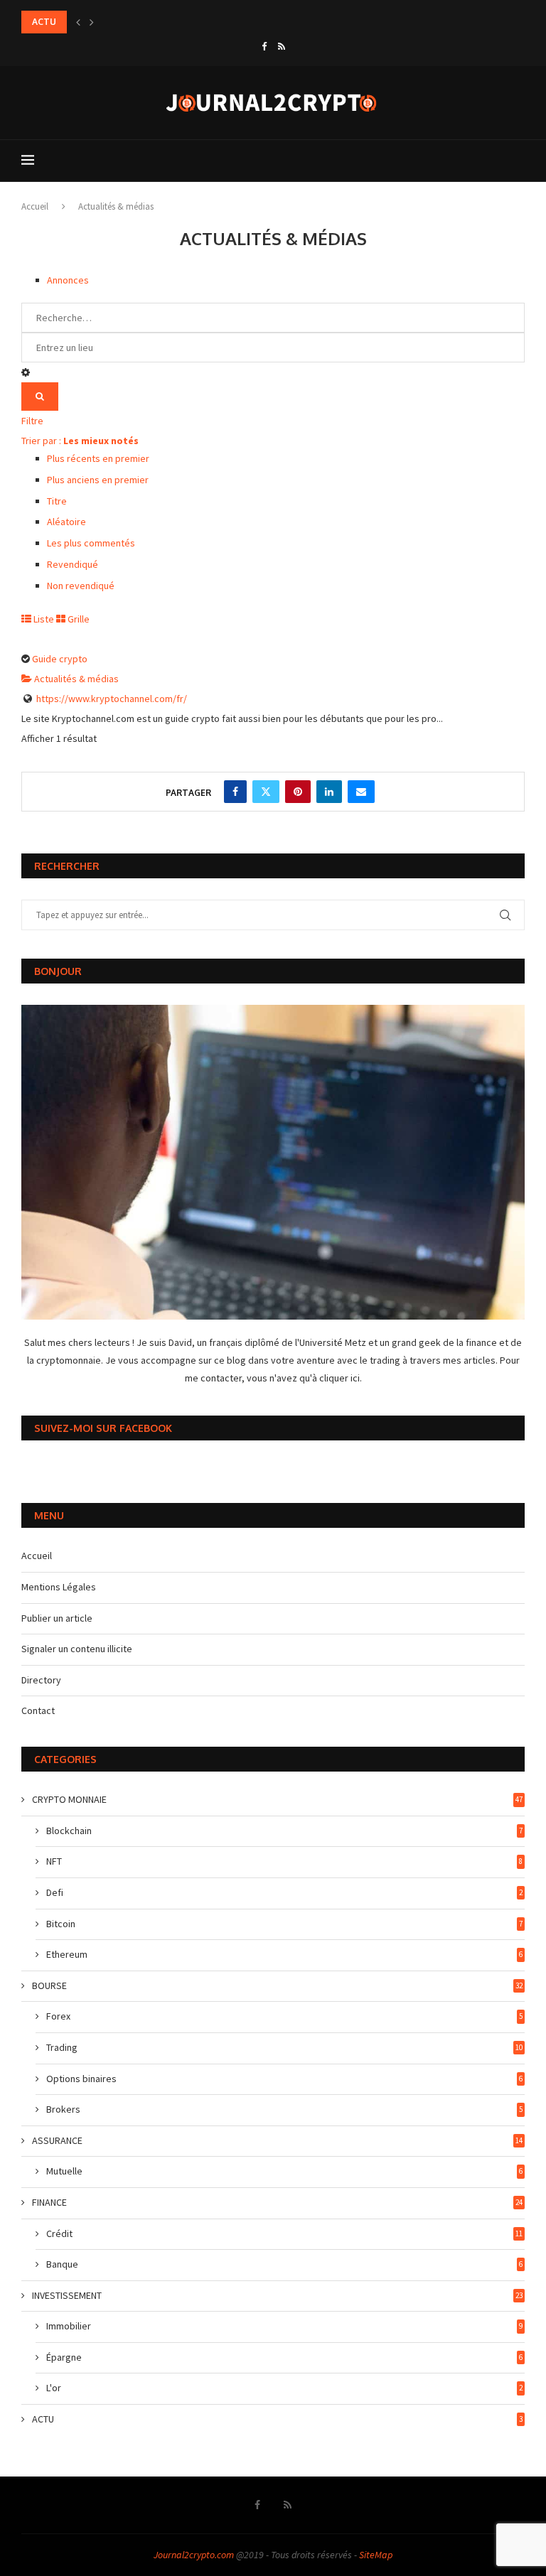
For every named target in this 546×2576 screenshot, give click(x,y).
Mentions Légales (59, 1587)
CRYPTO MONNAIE (277, 1799)
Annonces (68, 280)
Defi (284, 1892)
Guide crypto (60, 659)
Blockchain (284, 1831)
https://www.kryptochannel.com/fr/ (112, 699)
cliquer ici (339, 1378)
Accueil (35, 206)
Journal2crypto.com (194, 2555)
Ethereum (284, 1954)
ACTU (277, 2419)
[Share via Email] (361, 792)
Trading (284, 2047)
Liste (43, 619)
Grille (77, 619)
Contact (38, 1710)
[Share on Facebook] (235, 792)
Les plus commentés (91, 543)
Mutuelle (284, 2171)
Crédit (284, 2233)
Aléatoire (66, 522)
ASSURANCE (277, 2140)
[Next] (92, 22)
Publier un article (57, 1618)
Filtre (32, 421)
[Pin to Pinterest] (298, 792)
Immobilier (284, 2326)
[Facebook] (264, 47)
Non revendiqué (81, 586)
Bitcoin (284, 1924)
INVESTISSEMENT (277, 2295)
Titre (57, 501)
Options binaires (284, 2079)
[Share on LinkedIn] (329, 792)
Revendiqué (73, 564)
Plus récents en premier (98, 458)
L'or (284, 2388)
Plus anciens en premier (98, 480)
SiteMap (376, 2555)
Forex (284, 2016)
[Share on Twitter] (266, 792)
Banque (284, 2264)
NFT (284, 1861)
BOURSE (277, 1985)
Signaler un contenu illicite (77, 1649)
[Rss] (282, 47)
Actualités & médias (75, 679)
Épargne (284, 2357)
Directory (41, 1680)
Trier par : (80, 441)
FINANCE (277, 2202)
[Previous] (78, 22)
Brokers (284, 2109)
